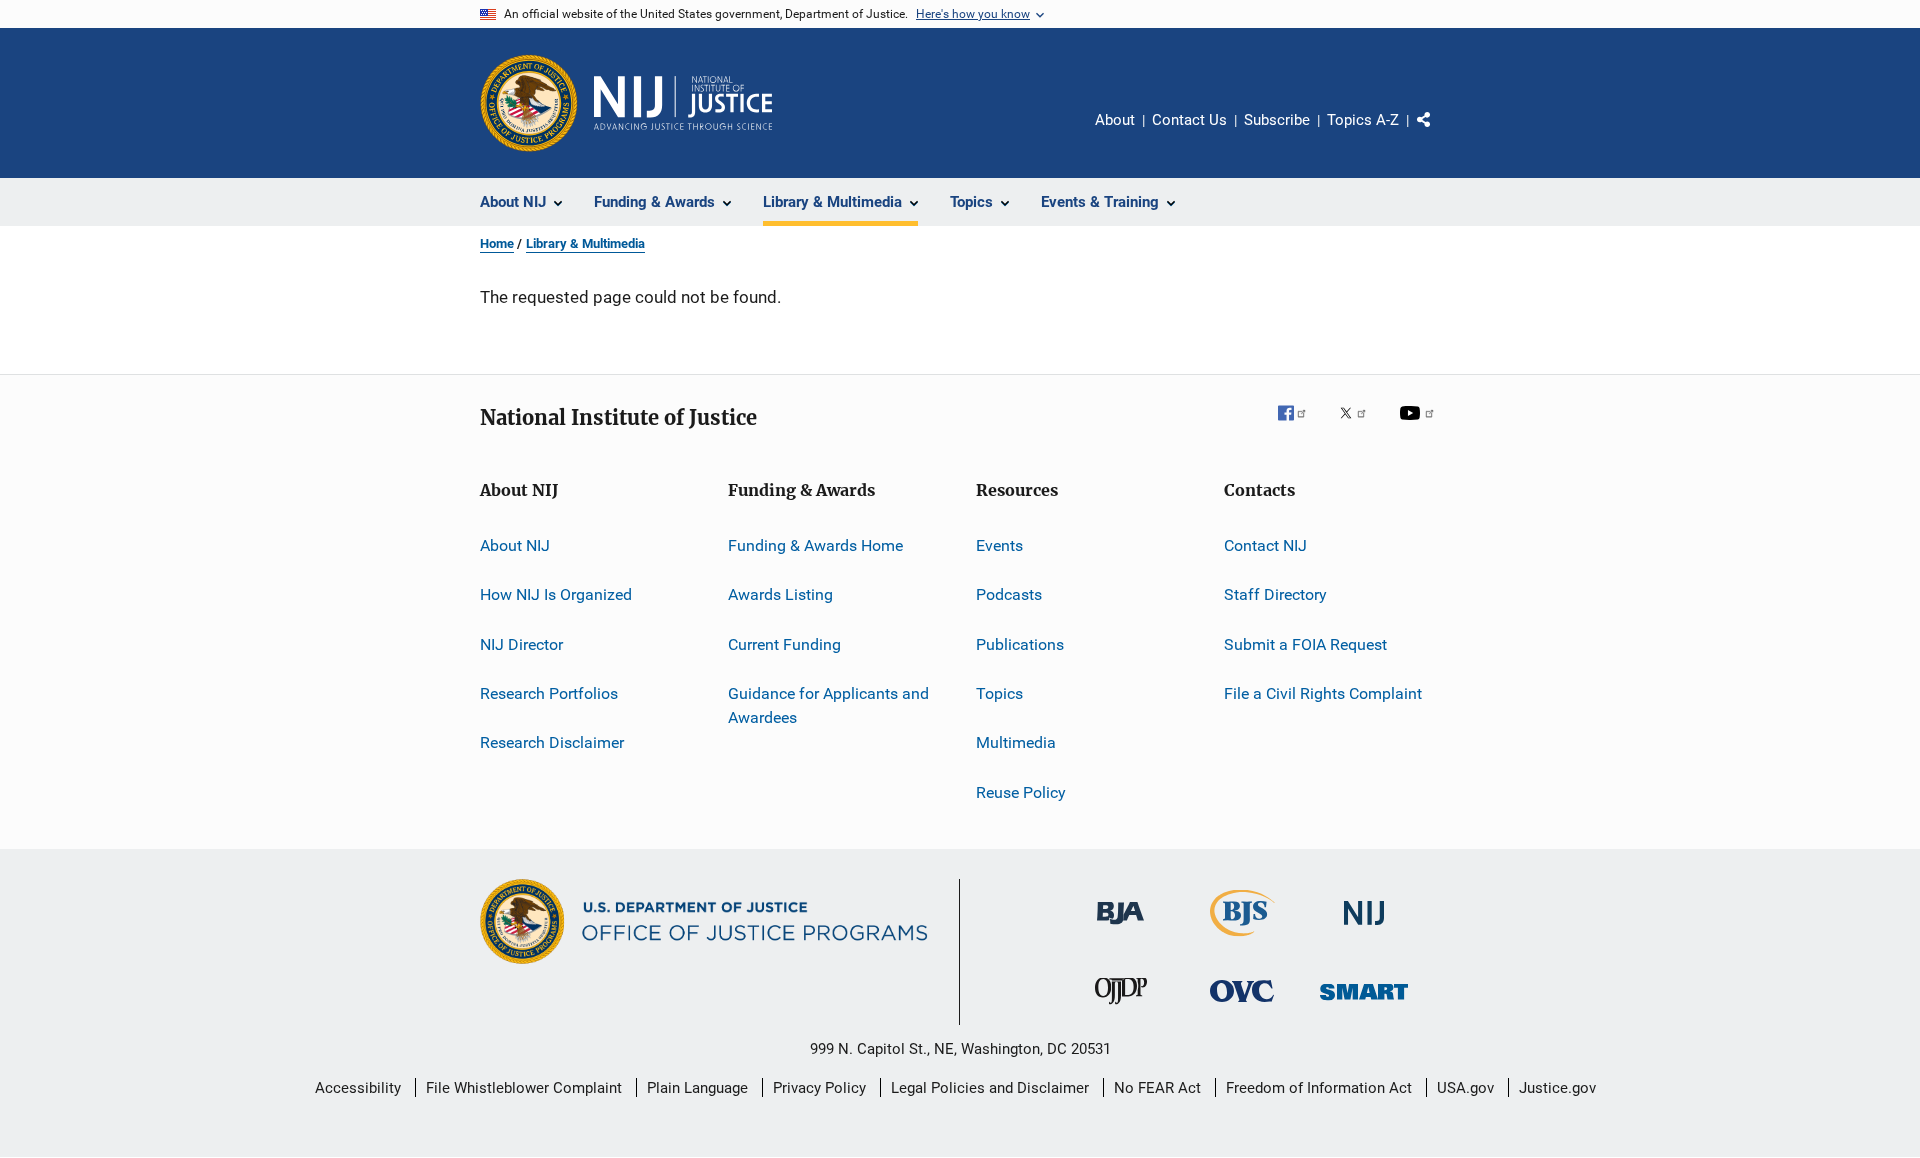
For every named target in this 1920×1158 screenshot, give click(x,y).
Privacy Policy (819, 1088)
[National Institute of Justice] (1364, 928)
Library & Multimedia (585, 243)
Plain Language (697, 1088)
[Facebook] (1300, 427)
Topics (999, 693)
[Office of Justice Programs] (529, 103)
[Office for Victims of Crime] (1242, 1005)
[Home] (683, 103)
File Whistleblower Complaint (524, 1088)
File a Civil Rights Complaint (1323, 693)
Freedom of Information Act (1319, 1088)
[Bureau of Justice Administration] (1120, 928)
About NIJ (515, 545)
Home (497, 243)
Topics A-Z (1363, 120)
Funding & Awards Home (815, 545)
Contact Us (1189, 120)
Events (999, 545)
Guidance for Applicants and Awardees (828, 705)
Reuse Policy (1021, 792)
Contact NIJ (1265, 545)
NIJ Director (521, 644)
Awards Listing (780, 594)
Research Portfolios (549, 693)
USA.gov (1465, 1088)
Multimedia (1016, 742)
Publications (1020, 644)
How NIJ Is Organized (556, 594)
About (1115, 120)
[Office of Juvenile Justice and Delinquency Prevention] (1121, 1008)
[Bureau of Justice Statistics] (1242, 940)
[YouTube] (1420, 427)
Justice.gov (1557, 1088)
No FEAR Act (1157, 1088)
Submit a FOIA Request (1305, 644)
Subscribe (1277, 120)
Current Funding (784, 644)
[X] (1360, 427)
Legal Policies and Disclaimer (990, 1088)
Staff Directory (1275, 594)
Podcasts (1009, 594)
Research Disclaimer (552, 742)
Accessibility (358, 1088)
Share (1440, 134)
